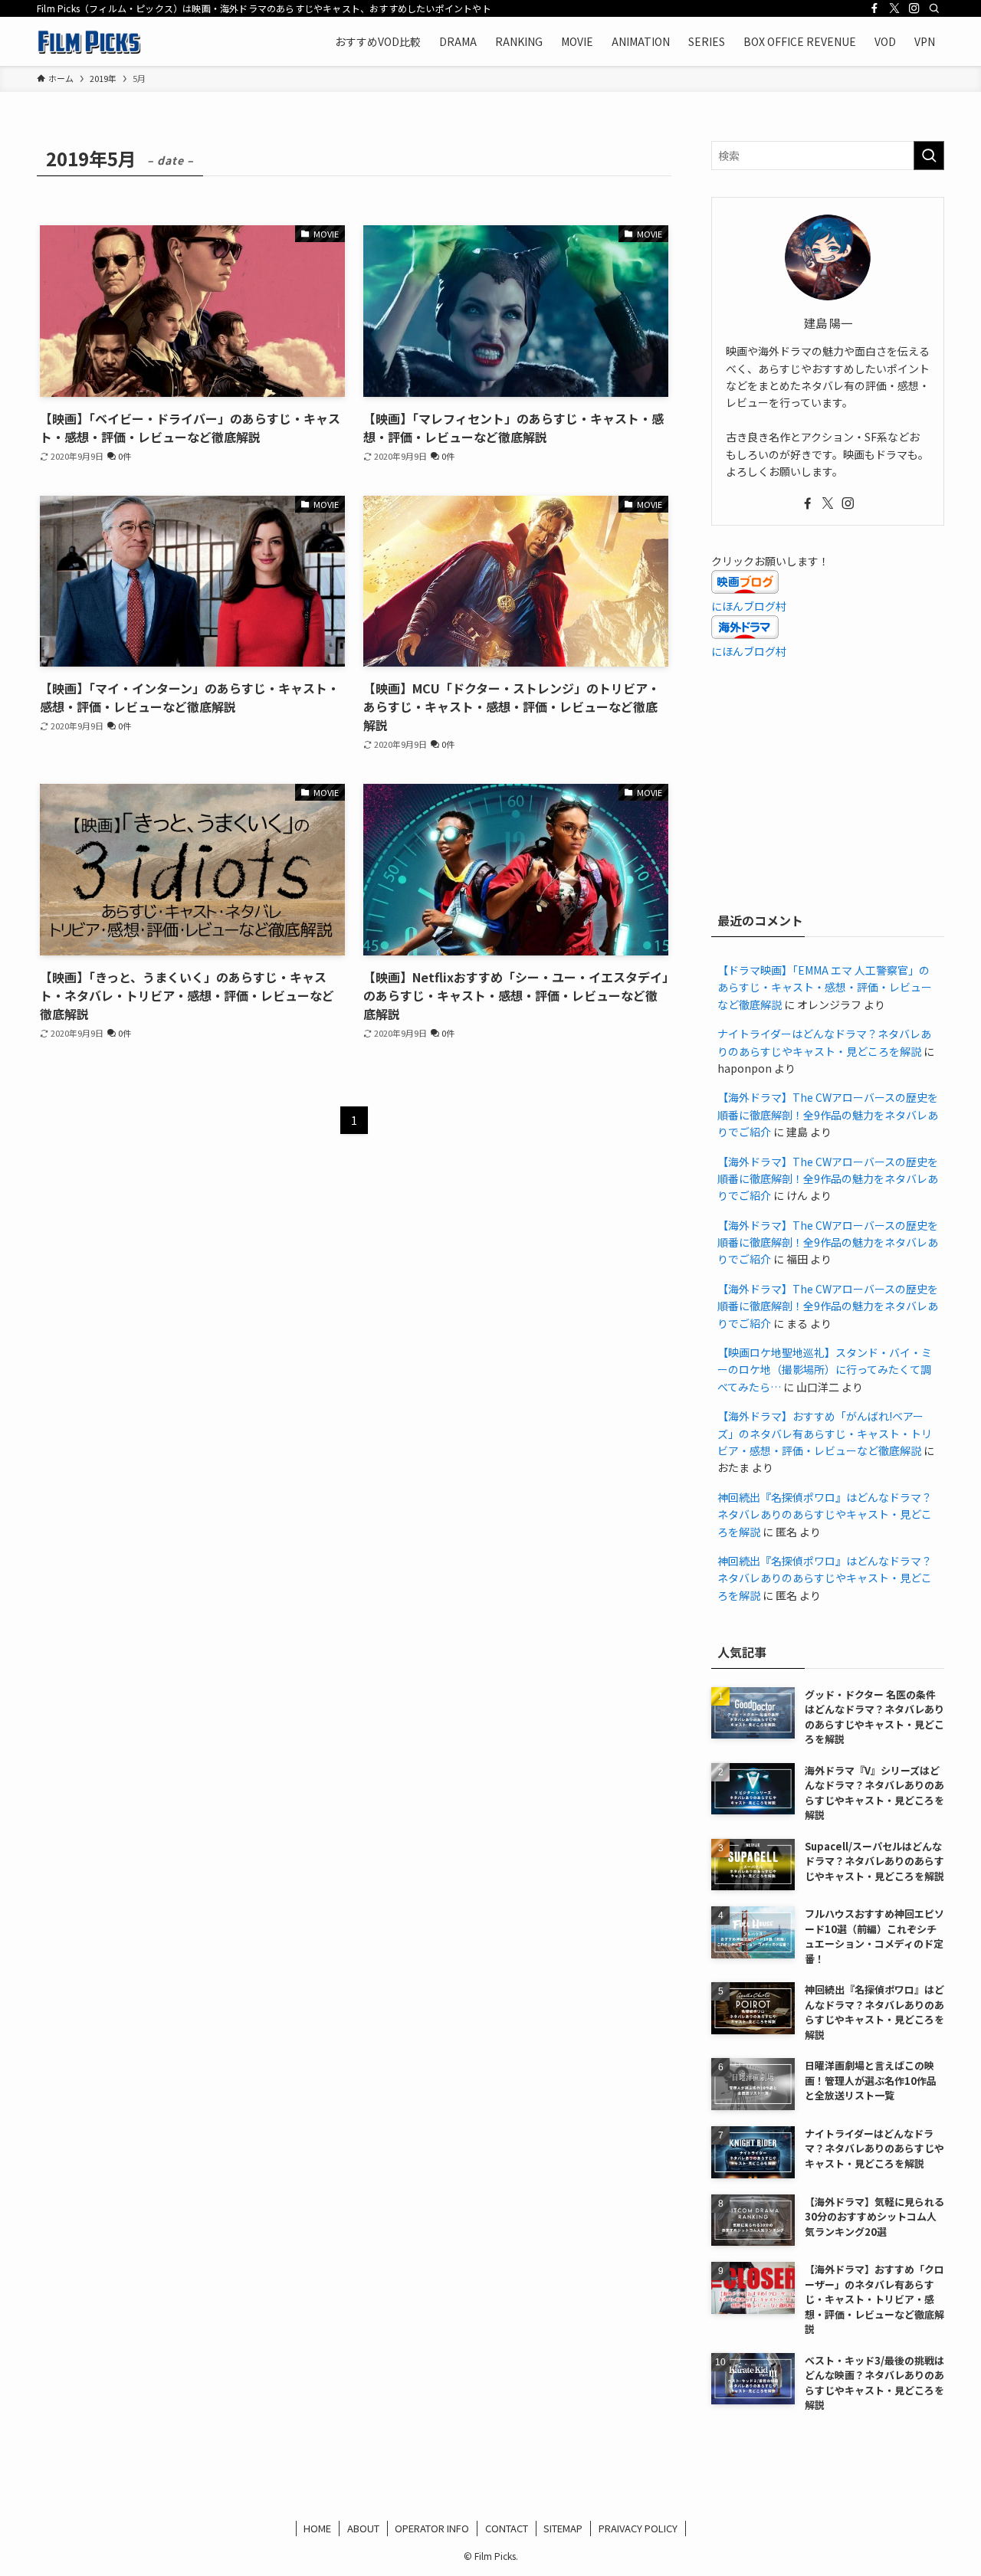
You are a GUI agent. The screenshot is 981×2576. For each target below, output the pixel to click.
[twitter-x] (894, 8)
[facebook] (874, 8)
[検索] (934, 8)
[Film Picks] (89, 41)
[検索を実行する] (929, 156)
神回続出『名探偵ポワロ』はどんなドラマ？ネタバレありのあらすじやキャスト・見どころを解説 (825, 1514)
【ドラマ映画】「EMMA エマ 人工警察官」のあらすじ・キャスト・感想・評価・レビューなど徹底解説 (825, 987)
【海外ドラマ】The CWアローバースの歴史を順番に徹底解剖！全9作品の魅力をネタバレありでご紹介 (828, 1114)
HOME (317, 2528)
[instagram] (914, 8)
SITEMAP (563, 2528)
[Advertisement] (828, 782)
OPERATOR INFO (432, 2528)
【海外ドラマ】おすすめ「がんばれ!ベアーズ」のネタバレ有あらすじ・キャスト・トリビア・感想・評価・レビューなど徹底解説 (825, 1433)
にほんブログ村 (749, 606)
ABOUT (363, 2528)
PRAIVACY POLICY (638, 2528)
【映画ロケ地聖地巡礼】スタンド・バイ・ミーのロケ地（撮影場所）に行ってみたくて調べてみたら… (825, 1370)
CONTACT (507, 2528)
